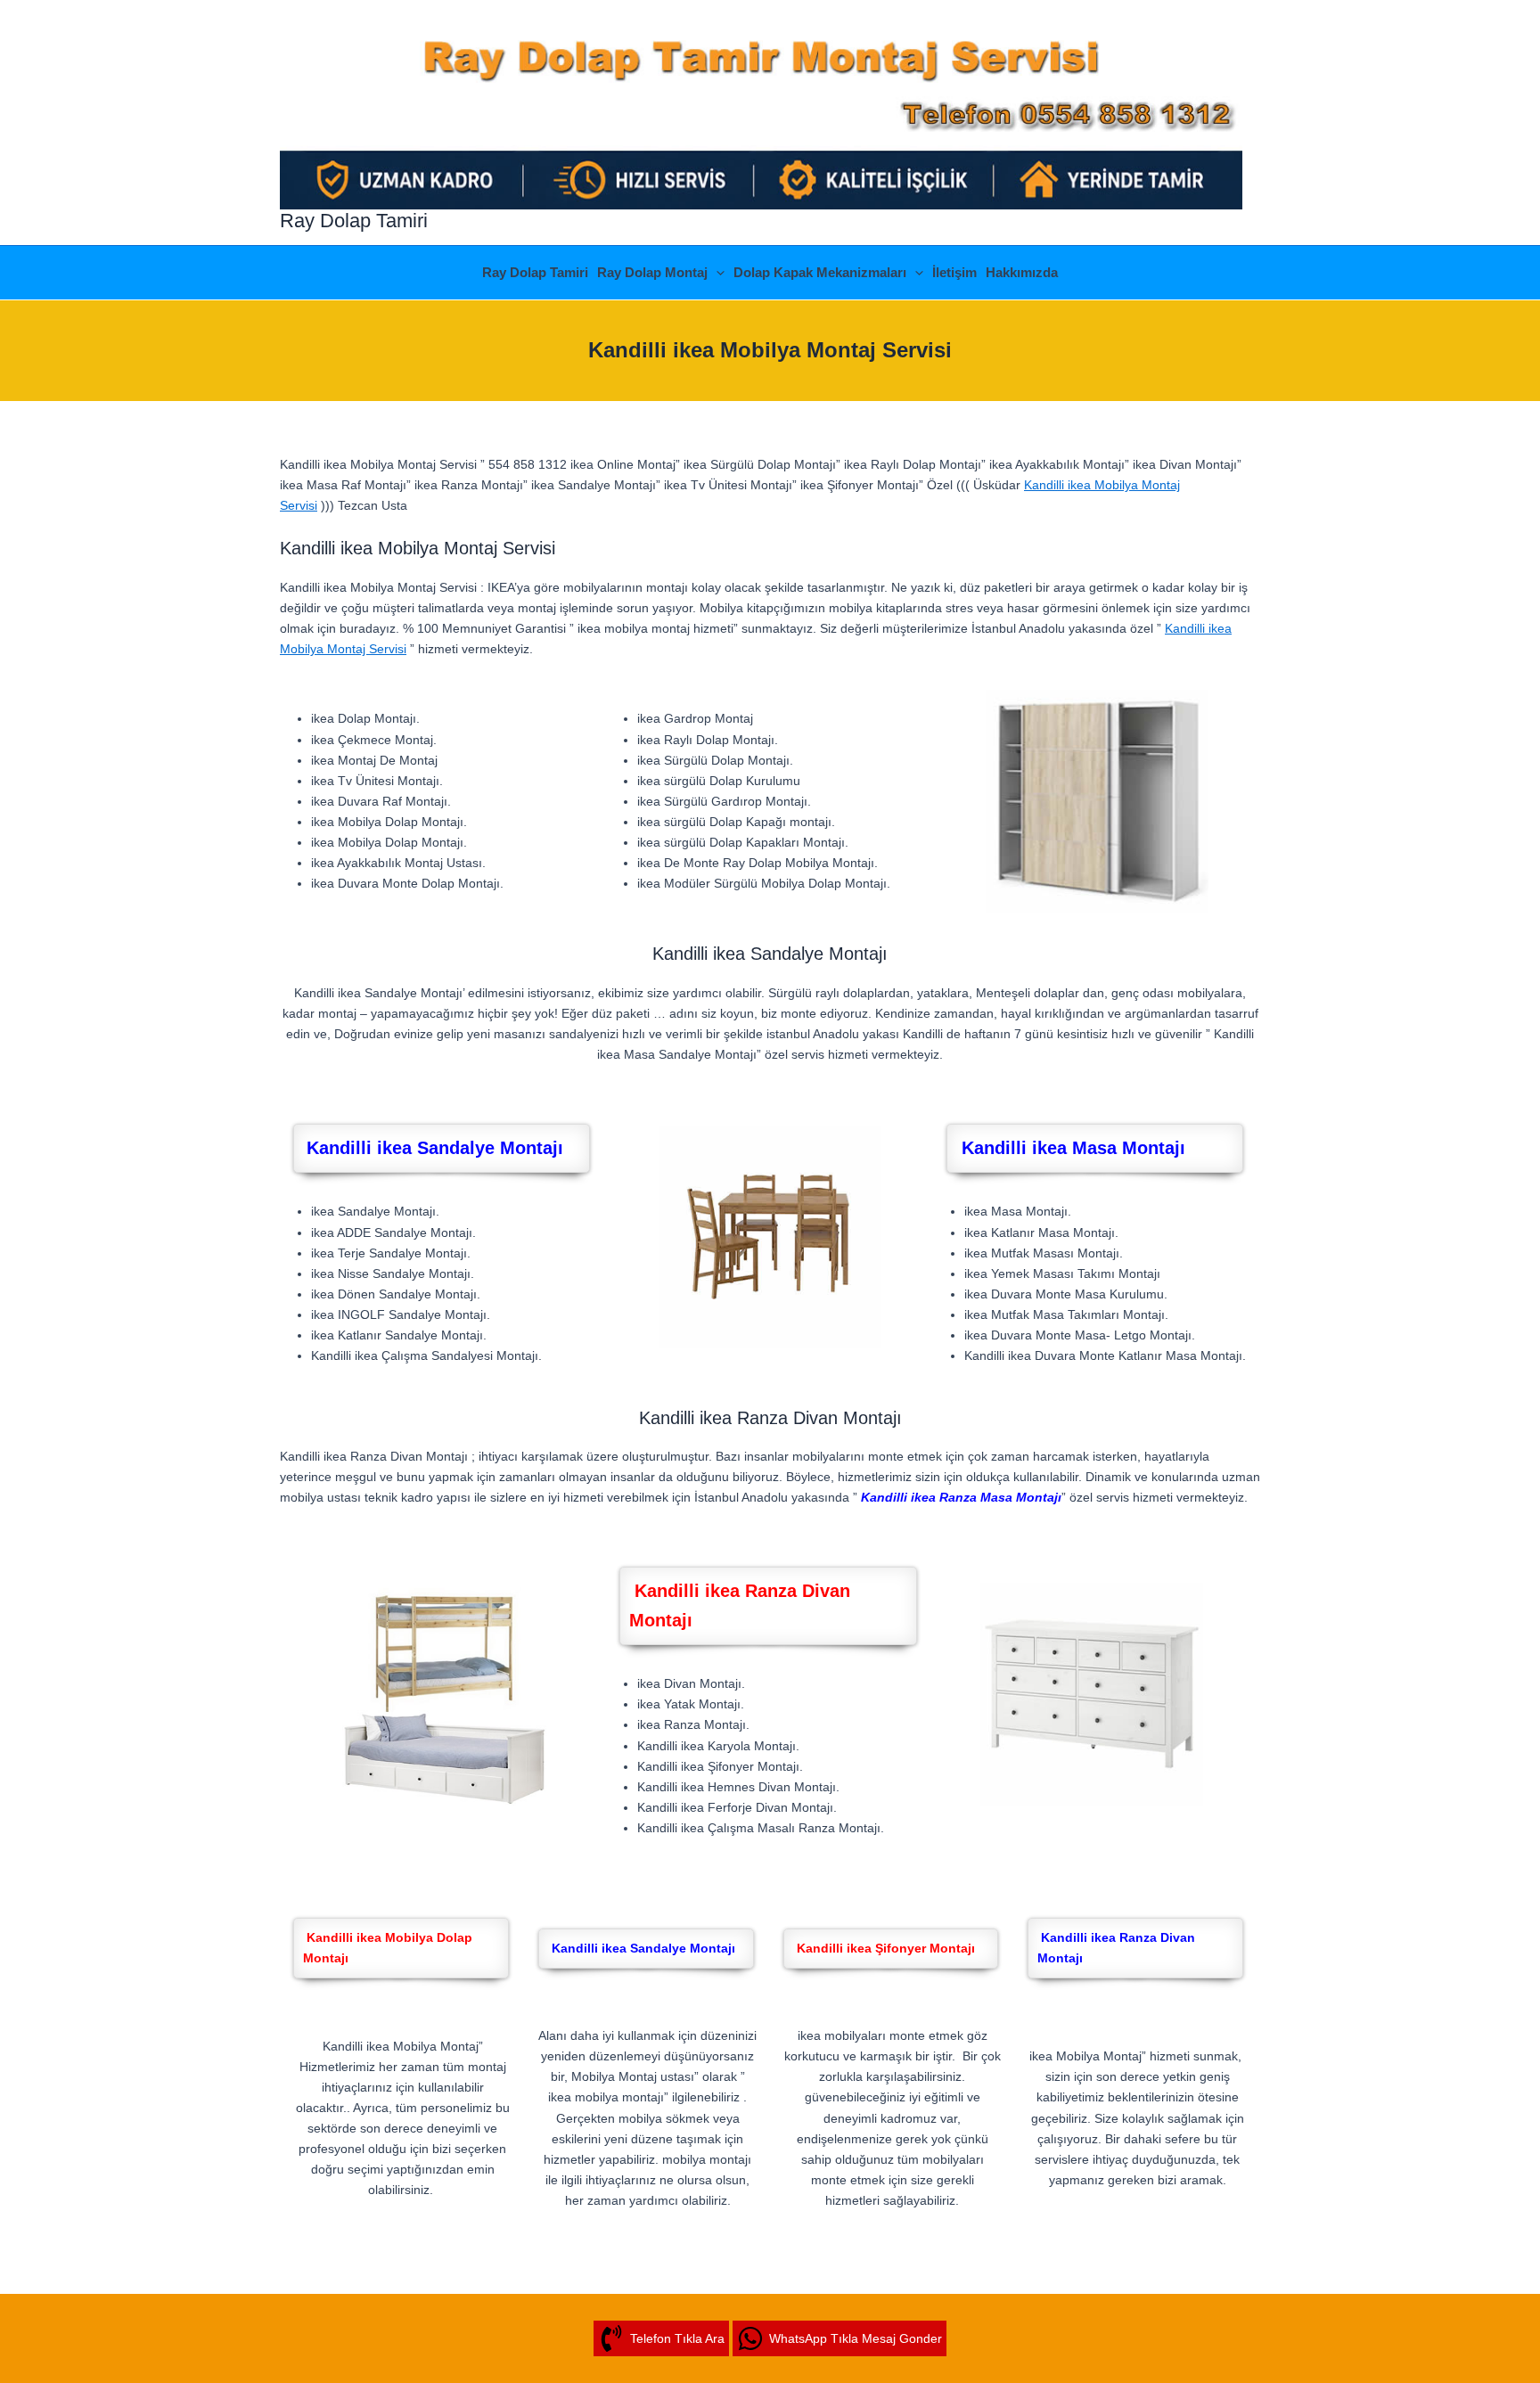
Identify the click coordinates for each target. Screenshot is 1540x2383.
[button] (716, 273)
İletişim (954, 272)
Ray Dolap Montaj (652, 272)
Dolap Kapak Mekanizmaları (820, 272)
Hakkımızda (1022, 272)
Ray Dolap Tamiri (354, 221)
